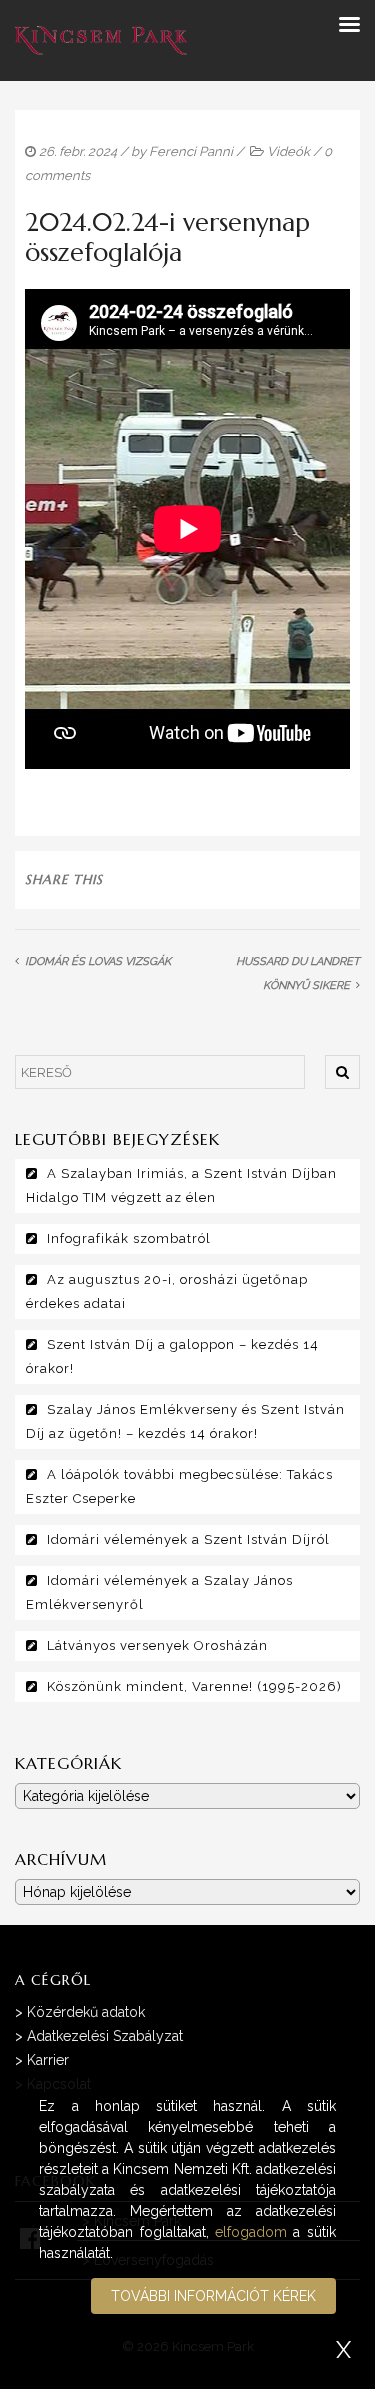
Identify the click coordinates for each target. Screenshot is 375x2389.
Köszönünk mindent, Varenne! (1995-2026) (194, 1686)
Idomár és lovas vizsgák (98, 961)
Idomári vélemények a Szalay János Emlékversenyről (159, 1592)
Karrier (48, 2060)
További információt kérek (213, 2296)
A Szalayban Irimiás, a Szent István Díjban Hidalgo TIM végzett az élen (181, 1185)
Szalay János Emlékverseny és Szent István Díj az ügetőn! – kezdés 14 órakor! (185, 1421)
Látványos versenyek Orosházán (157, 1645)
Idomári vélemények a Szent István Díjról (188, 1539)
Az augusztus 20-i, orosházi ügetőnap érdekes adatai (167, 1291)
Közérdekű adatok (86, 2012)
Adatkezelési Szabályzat (105, 2036)
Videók (288, 151)
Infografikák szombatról (129, 1238)
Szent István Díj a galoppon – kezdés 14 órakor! (172, 1356)
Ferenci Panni (191, 151)
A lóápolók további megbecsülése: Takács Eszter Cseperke (179, 1486)
